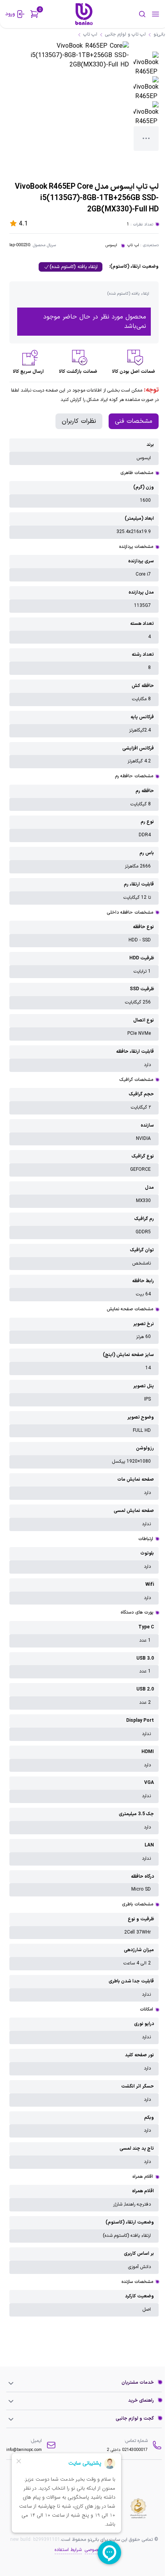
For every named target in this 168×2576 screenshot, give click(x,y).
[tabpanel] (84, 1377)
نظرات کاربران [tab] (79, 421)
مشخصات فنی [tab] (134, 421)
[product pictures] (146, 64)
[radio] (71, 267)
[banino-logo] (84, 14)
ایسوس (111, 245)
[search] (131, 14)
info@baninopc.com (24, 2450)
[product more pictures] (146, 139)
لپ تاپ (133, 245)
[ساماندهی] (138, 2508)
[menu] (155, 14)
